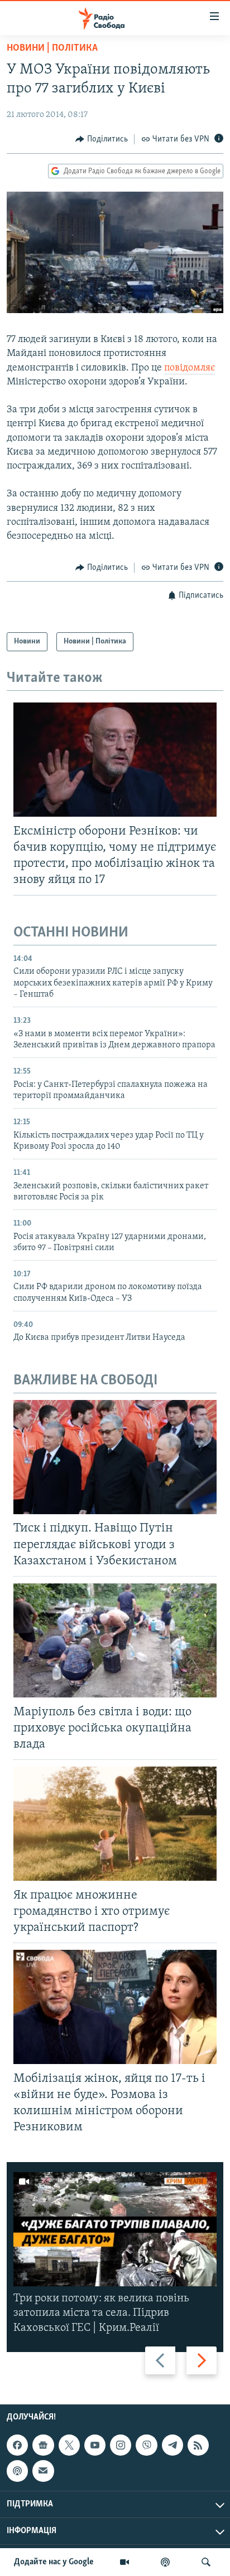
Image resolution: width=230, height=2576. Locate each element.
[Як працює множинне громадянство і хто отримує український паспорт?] (115, 1824)
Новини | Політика (52, 48)
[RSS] (198, 2445)
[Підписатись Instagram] (121, 2445)
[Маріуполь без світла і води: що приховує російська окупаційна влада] (115, 1640)
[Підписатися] (43, 2471)
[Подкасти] (165, 2562)
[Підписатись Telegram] (172, 2445)
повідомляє (190, 368)
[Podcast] (17, 2471)
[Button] (102, 139)
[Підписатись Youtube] (95, 2445)
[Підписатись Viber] (146, 2445)
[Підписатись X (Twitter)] (69, 2445)
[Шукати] (206, 2562)
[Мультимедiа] (124, 2562)
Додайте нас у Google (54, 2562)
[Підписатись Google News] (43, 2445)
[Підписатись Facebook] (17, 2445)
